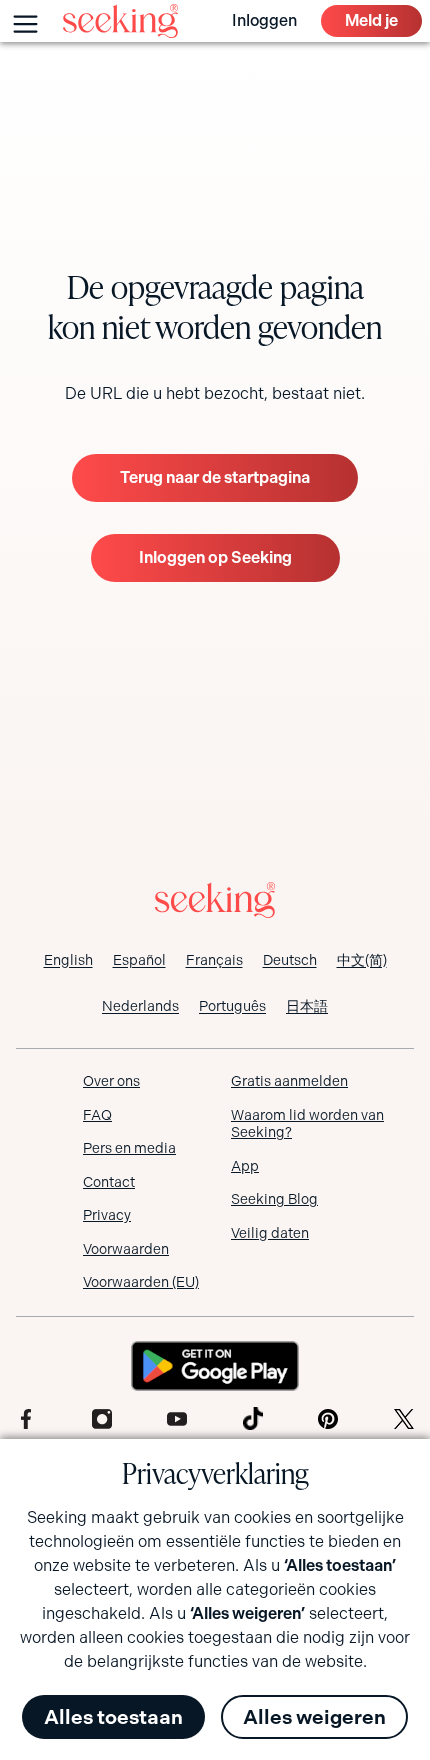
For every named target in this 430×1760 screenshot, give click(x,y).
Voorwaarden (126, 1249)
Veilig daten (270, 1233)
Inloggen (264, 20)
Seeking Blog (274, 1199)
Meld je (371, 20)
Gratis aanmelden (289, 1081)
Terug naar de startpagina (215, 477)
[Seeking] (120, 21)
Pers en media (129, 1148)
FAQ (97, 1115)
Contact (109, 1182)
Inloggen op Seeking (215, 557)
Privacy (107, 1215)
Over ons (111, 1081)
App (245, 1166)
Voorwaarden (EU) (141, 1282)
